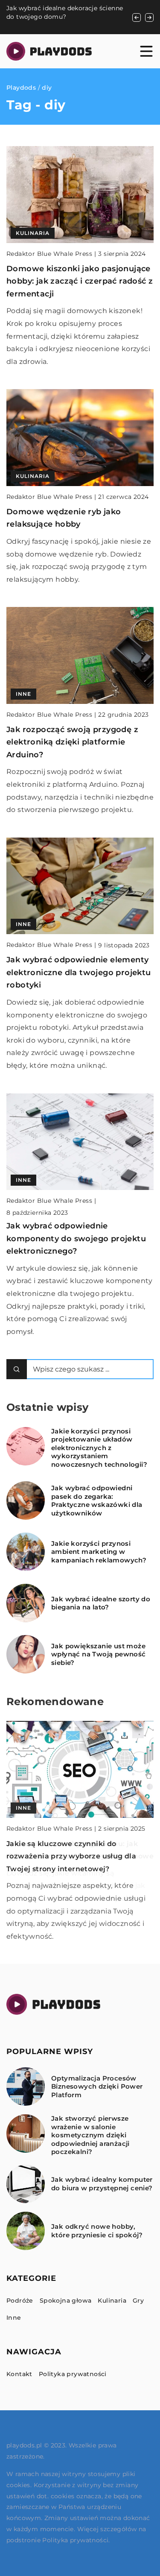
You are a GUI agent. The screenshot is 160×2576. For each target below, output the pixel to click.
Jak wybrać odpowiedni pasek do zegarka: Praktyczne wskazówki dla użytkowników (97, 1500)
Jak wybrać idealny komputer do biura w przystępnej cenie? (102, 2184)
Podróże (20, 2301)
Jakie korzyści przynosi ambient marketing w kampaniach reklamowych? (99, 1552)
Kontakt (19, 2374)
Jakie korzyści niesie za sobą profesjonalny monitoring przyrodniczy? (51, 16)
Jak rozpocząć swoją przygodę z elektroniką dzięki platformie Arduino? (72, 742)
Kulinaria (112, 2301)
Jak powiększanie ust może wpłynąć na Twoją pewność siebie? (99, 1654)
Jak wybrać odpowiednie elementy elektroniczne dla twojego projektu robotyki (79, 972)
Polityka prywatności (73, 2374)
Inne (14, 2318)
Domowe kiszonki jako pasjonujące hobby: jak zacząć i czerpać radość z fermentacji (80, 281)
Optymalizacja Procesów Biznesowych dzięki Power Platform (97, 2087)
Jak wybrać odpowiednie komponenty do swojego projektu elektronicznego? (76, 1238)
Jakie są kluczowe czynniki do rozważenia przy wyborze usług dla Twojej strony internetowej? (71, 1856)
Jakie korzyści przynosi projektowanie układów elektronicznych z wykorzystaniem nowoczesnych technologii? (99, 1448)
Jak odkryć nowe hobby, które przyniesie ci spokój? (97, 2231)
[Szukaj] (17, 1369)
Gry (138, 2301)
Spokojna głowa (66, 2301)
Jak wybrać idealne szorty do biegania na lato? (101, 1603)
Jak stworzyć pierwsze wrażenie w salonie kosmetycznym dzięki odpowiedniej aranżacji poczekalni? (90, 2135)
